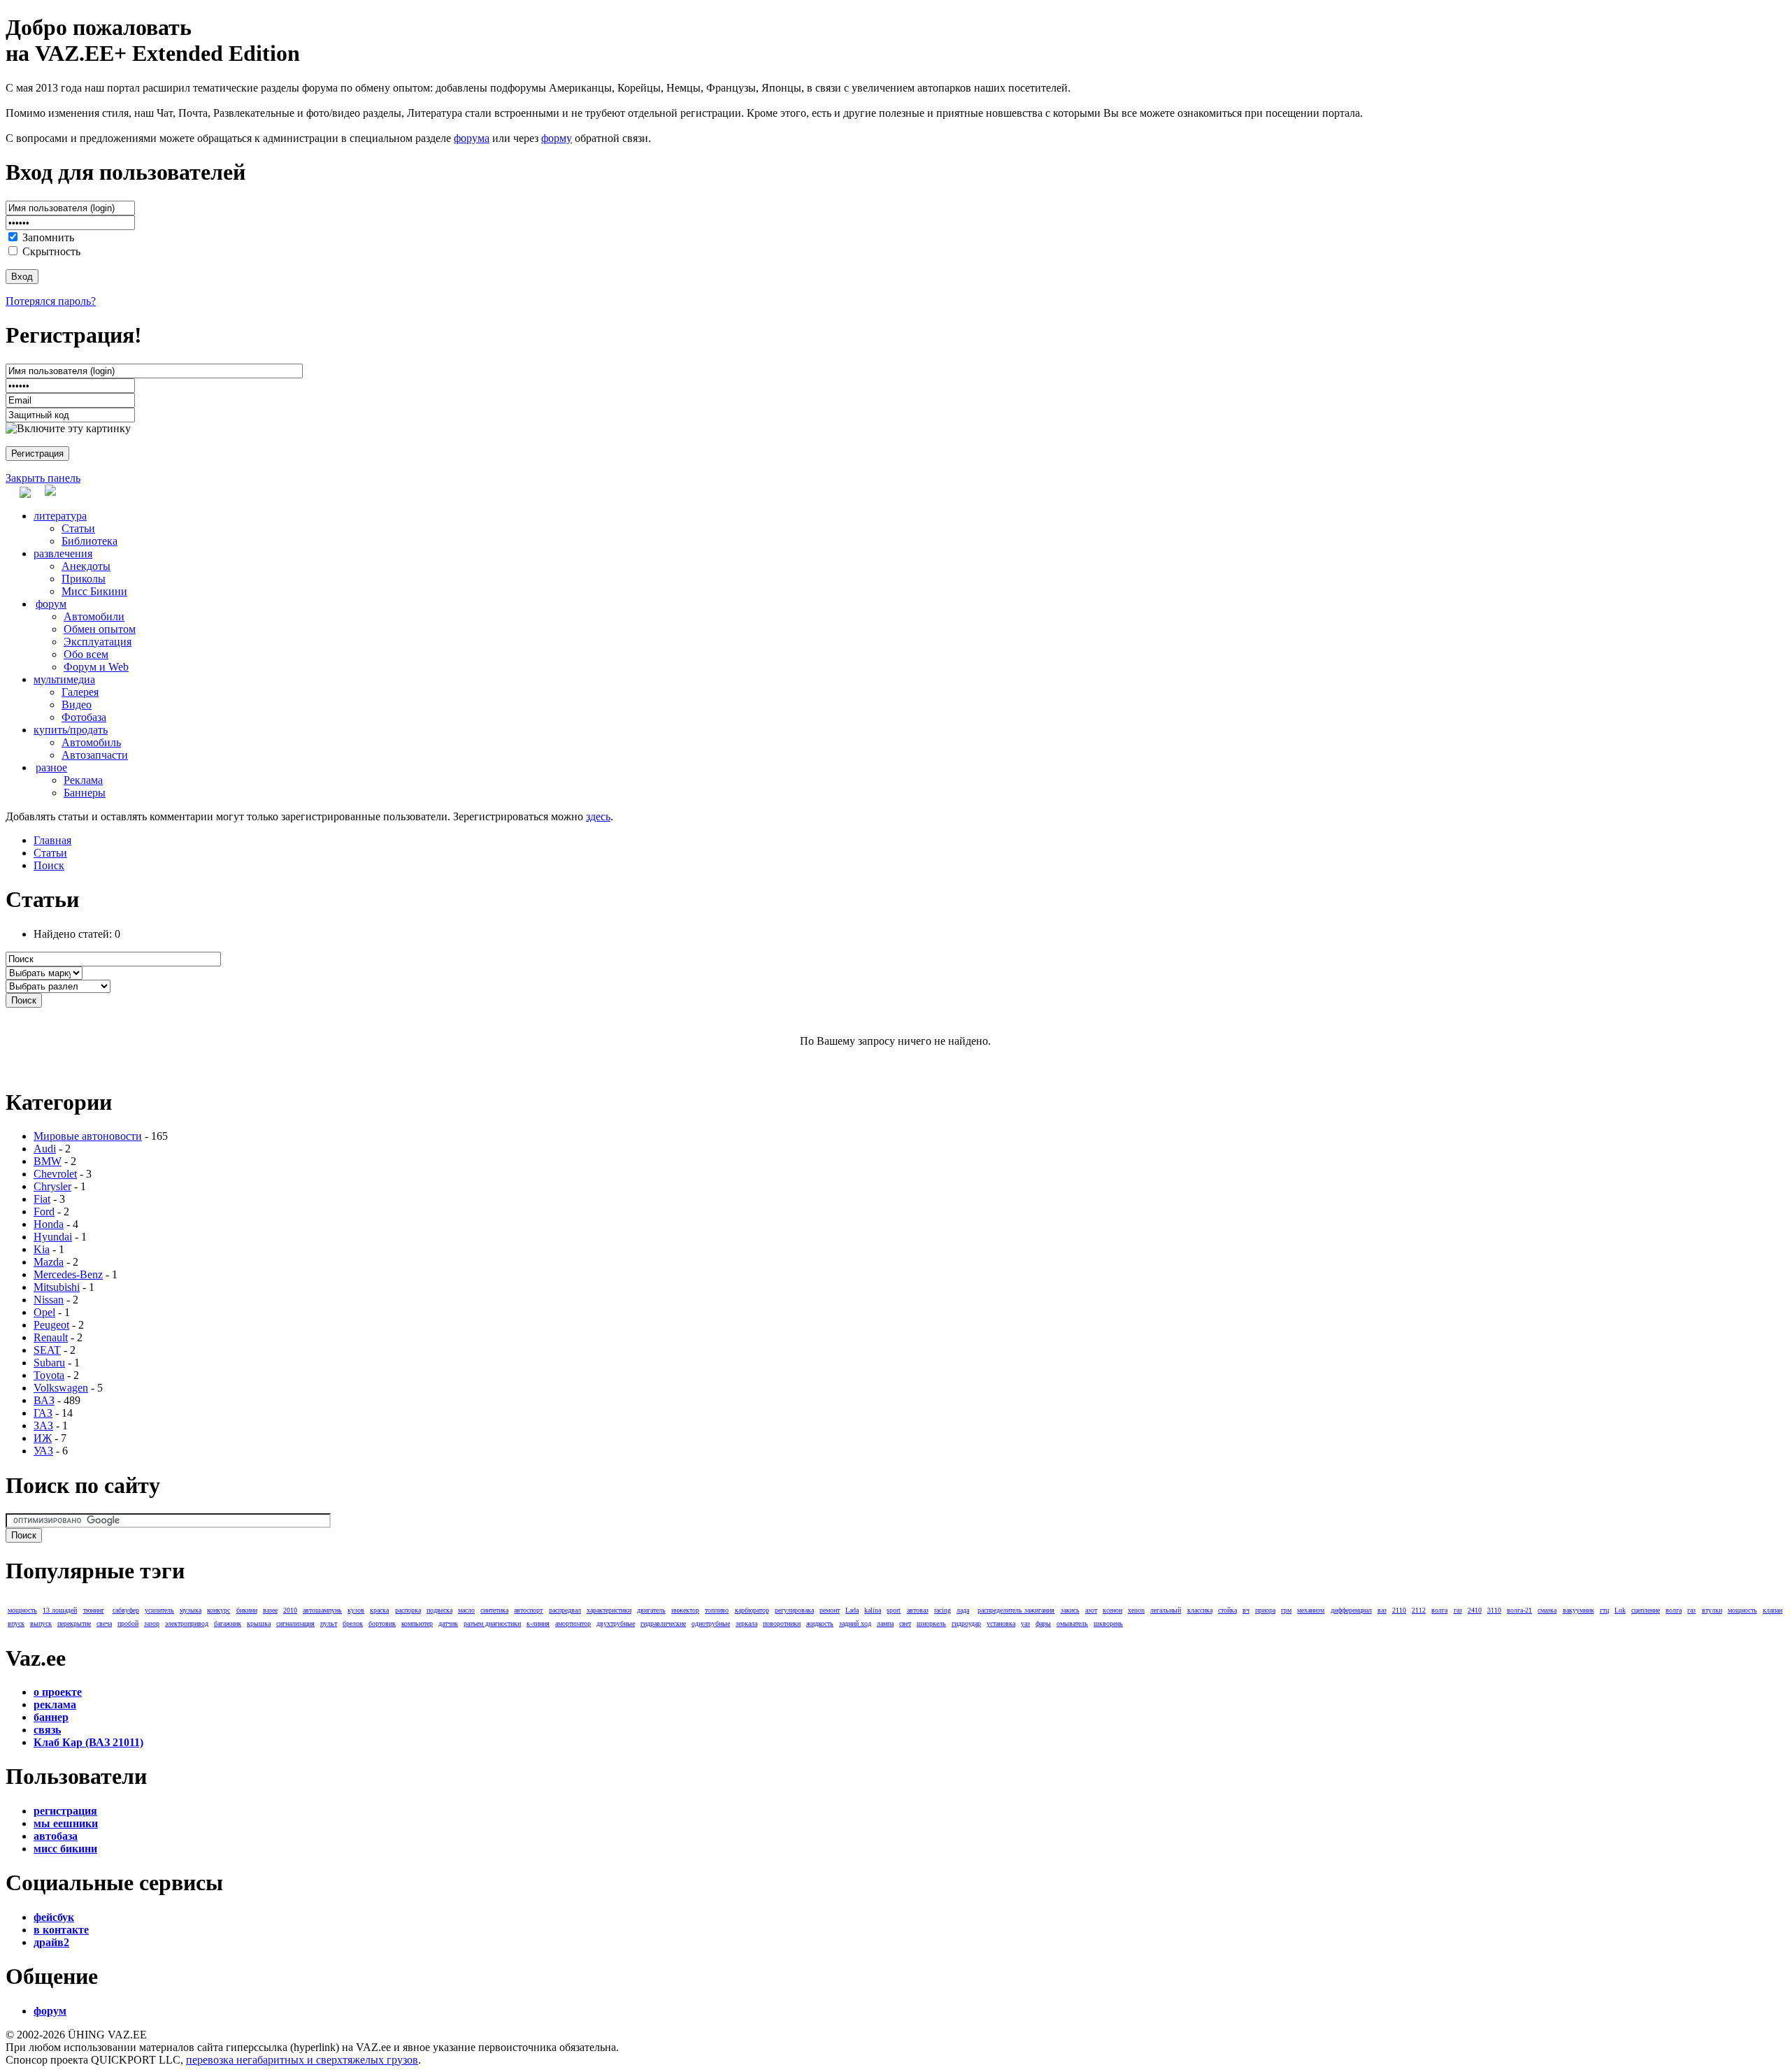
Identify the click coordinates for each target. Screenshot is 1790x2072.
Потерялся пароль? (51, 301)
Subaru (49, 1363)
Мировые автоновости (88, 1136)
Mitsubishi (57, 1287)
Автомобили (94, 616)
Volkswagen (61, 1388)
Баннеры (85, 793)
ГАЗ (43, 1413)
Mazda (49, 1262)
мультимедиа (64, 679)
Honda (49, 1224)
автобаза (56, 1836)
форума (472, 138)
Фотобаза (84, 717)
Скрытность (51, 251)
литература (60, 516)
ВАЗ (44, 1400)
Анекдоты (86, 566)
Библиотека (89, 541)
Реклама (83, 780)
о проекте (58, 1692)
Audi (45, 1149)
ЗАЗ (43, 1426)
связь (47, 1730)
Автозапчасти (95, 755)
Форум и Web (96, 667)
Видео (77, 705)
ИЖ (43, 1438)
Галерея (80, 692)
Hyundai (53, 1237)
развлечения (63, 553)
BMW (48, 1161)
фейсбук (54, 1917)
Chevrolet (55, 1174)
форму (557, 138)
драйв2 (51, 1942)
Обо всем (86, 654)
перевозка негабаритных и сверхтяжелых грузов (302, 2060)
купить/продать (71, 730)
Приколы (84, 579)
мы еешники (66, 1823)
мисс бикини (65, 1849)
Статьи (78, 528)
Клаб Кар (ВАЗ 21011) (88, 1742)
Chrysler (52, 1186)
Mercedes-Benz (68, 1274)
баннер (51, 1717)
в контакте (61, 1930)
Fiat (42, 1199)
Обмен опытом (100, 629)
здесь (598, 816)
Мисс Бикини (94, 591)
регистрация (65, 1811)
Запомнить (48, 237)
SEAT (47, 1350)
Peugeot (51, 1325)
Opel (44, 1312)
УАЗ (43, 1451)
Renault (51, 1337)
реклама (55, 1705)
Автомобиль (91, 742)
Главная (52, 840)
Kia (42, 1249)
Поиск (49, 865)
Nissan (49, 1300)
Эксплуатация (98, 642)
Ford (44, 1212)
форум (51, 604)
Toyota (49, 1375)
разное (51, 767)
